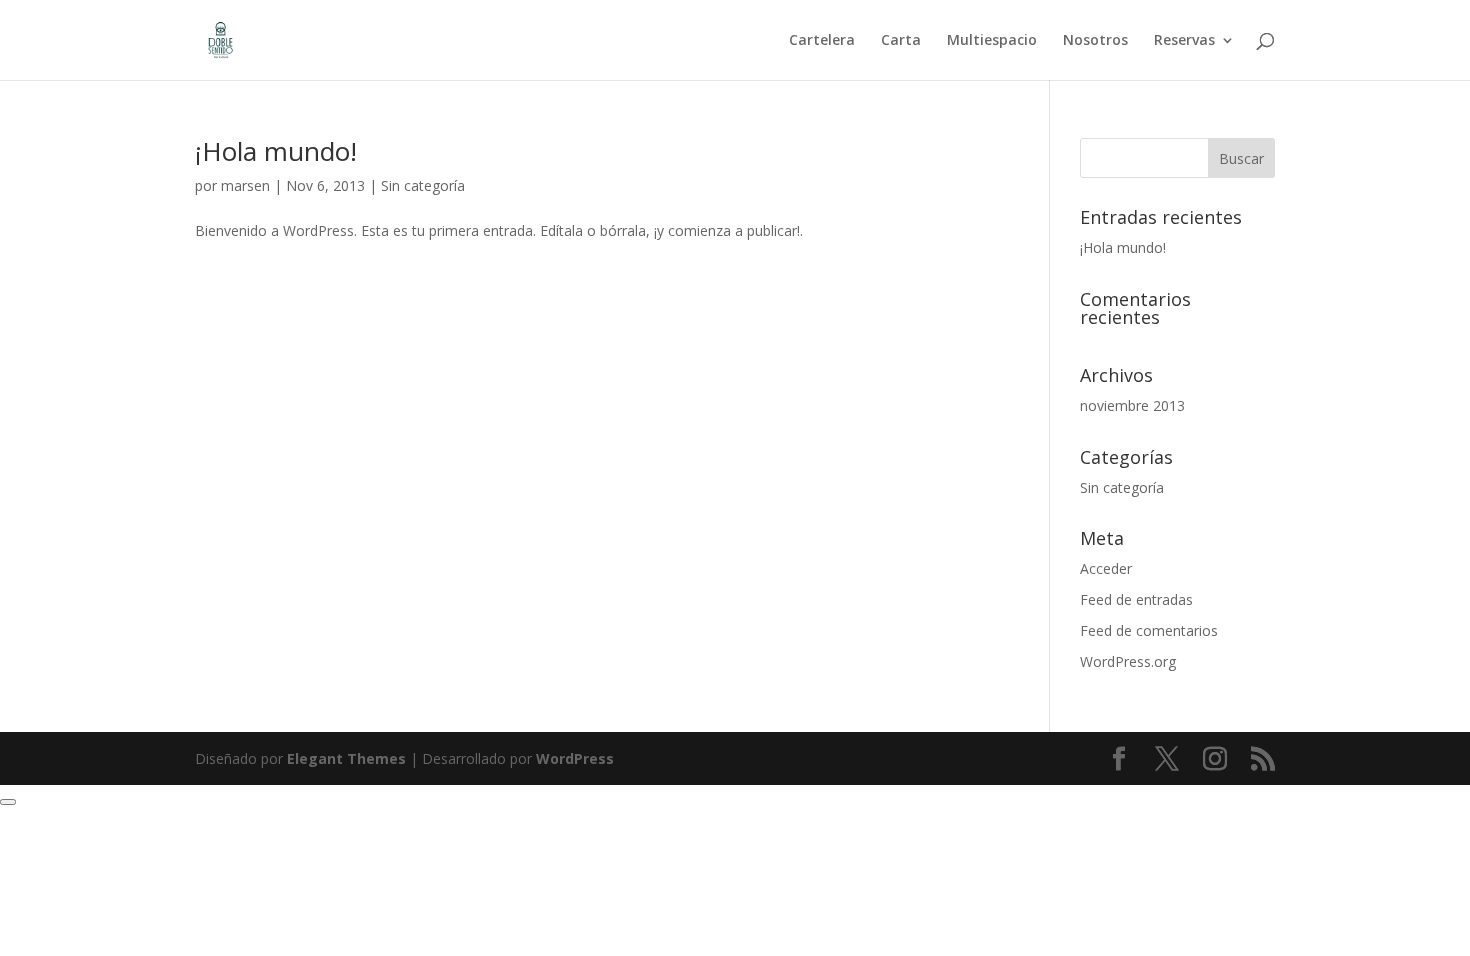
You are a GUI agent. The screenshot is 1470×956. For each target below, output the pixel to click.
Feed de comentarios (1149, 630)
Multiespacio (992, 41)
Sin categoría (423, 185)
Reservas (1184, 41)
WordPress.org (1128, 661)
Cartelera (822, 41)
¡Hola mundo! (276, 151)
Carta (901, 41)
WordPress (575, 758)
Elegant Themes (346, 758)
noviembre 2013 (1132, 405)
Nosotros (1095, 41)
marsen (245, 185)
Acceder (1106, 568)
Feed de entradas (1136, 599)
